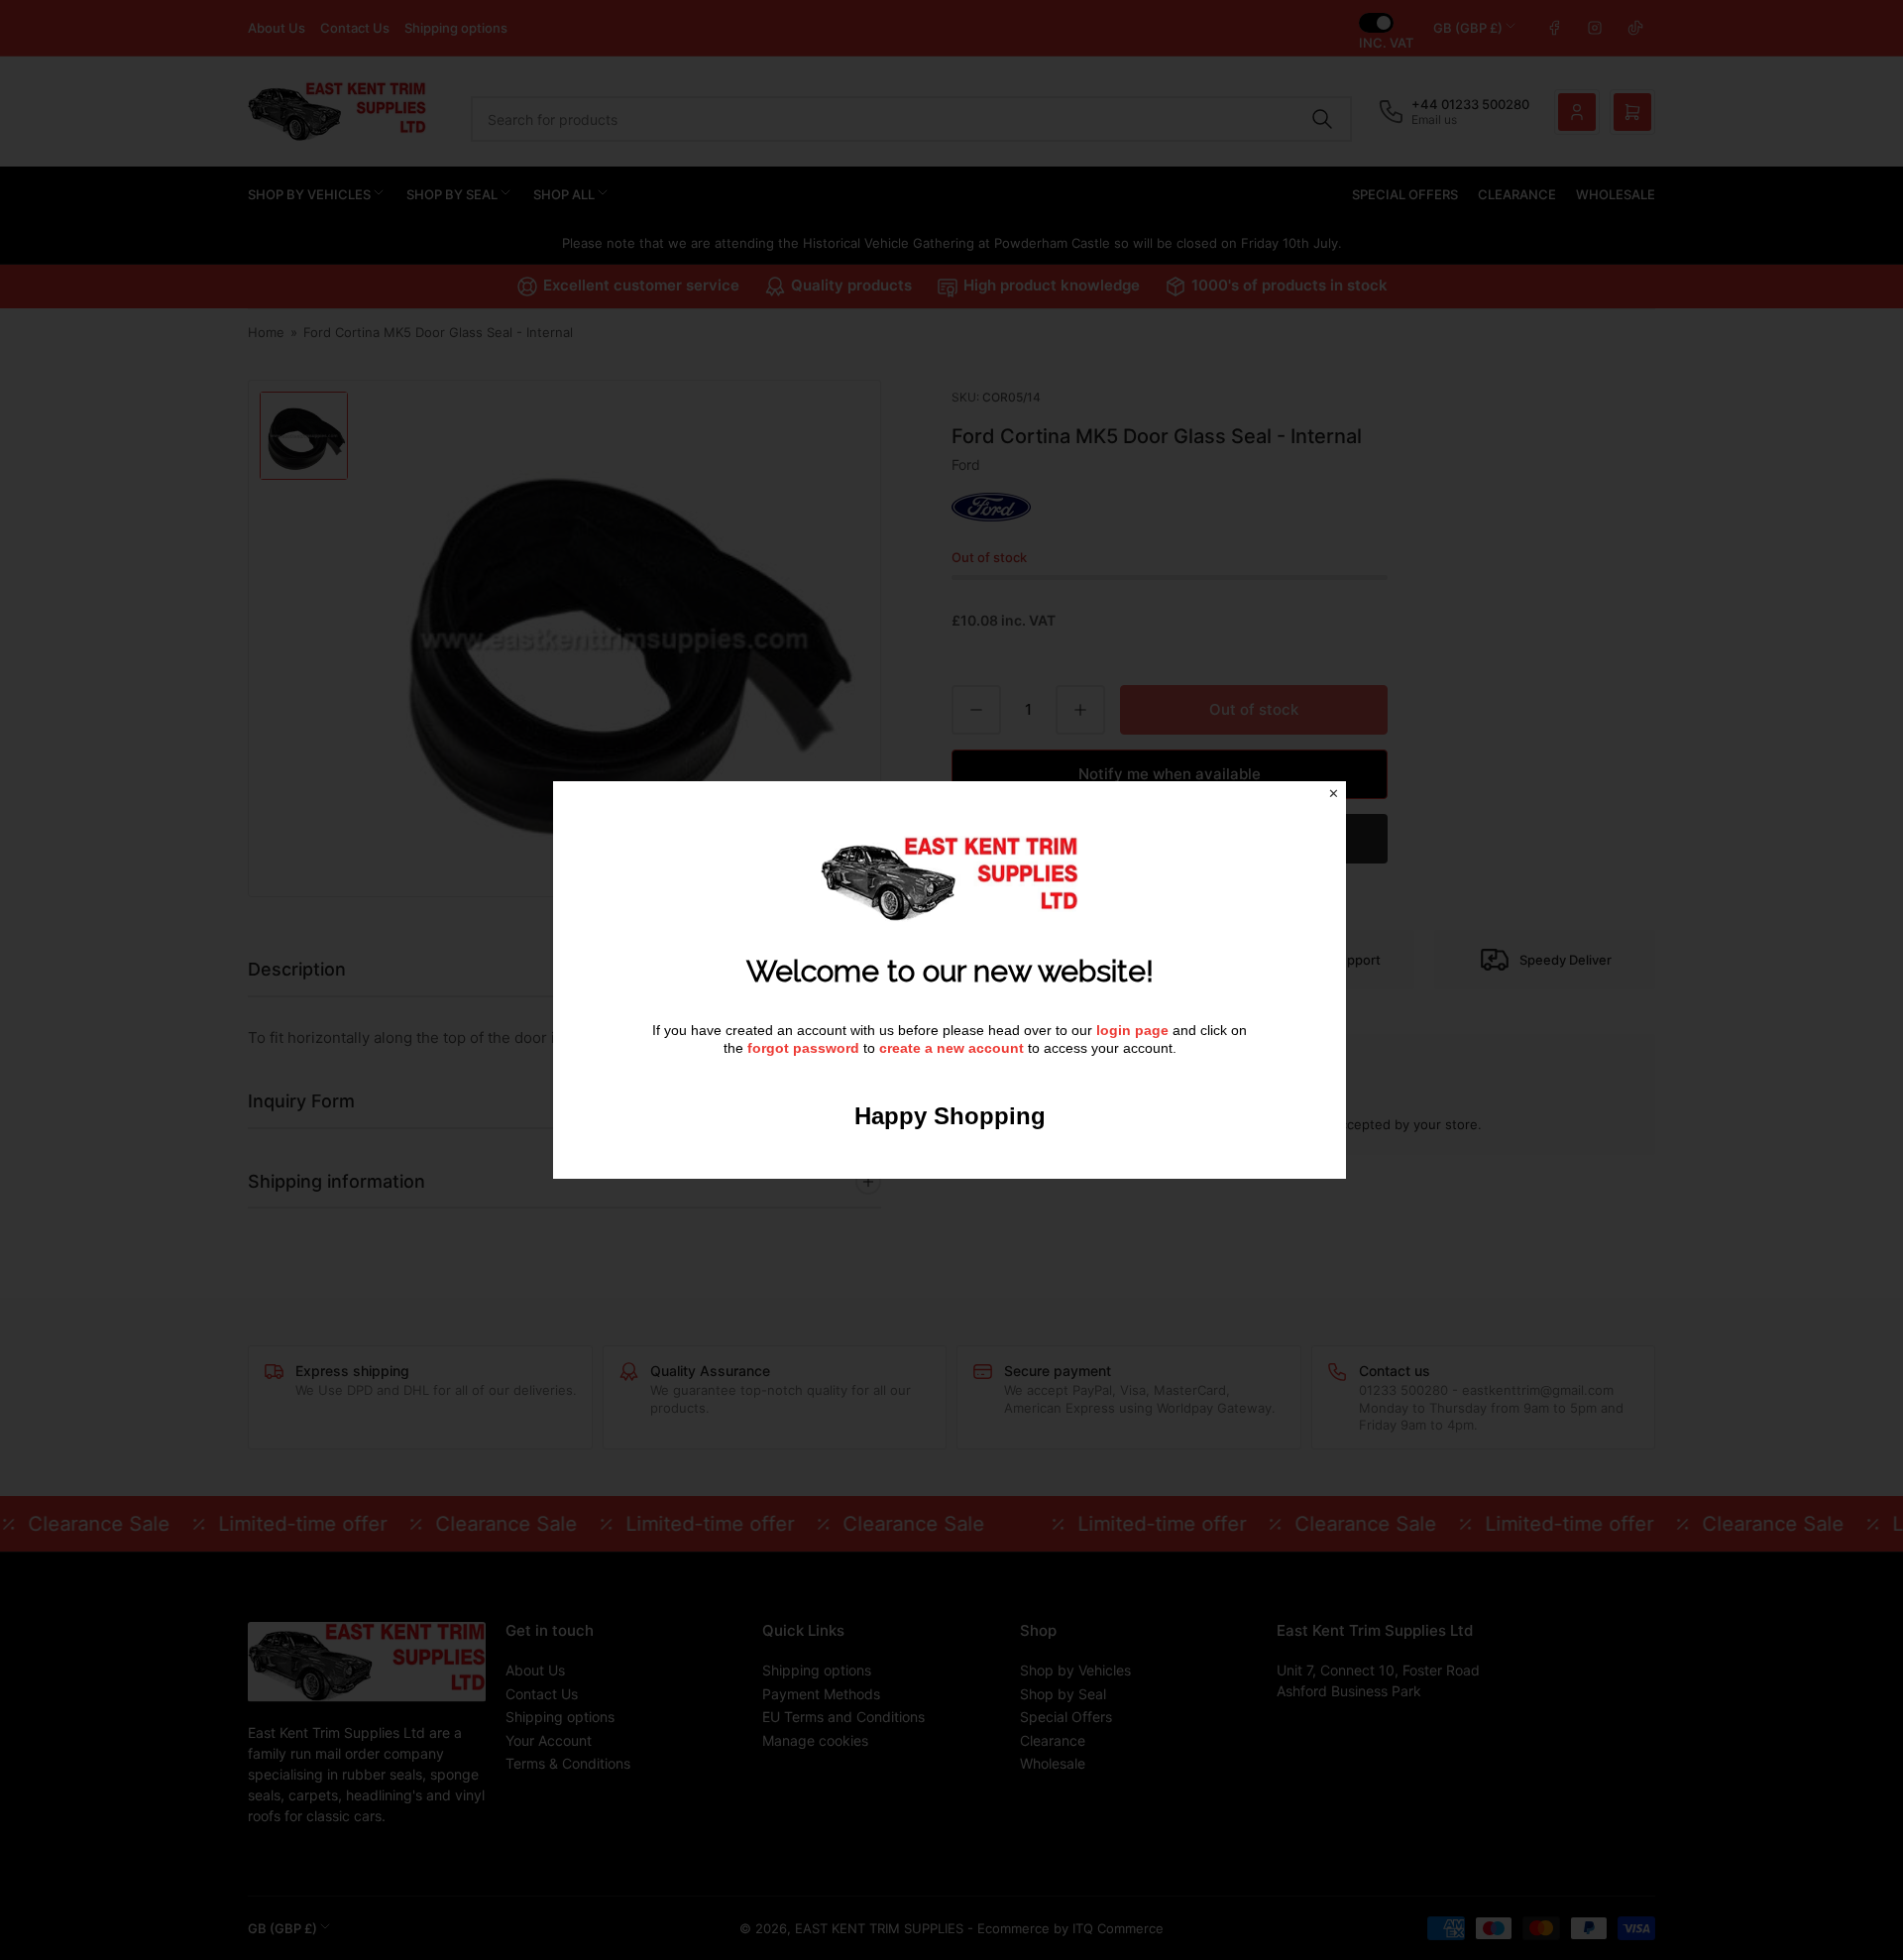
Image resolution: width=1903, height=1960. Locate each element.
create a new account (951, 1048)
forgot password (805, 1048)
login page (1132, 1030)
